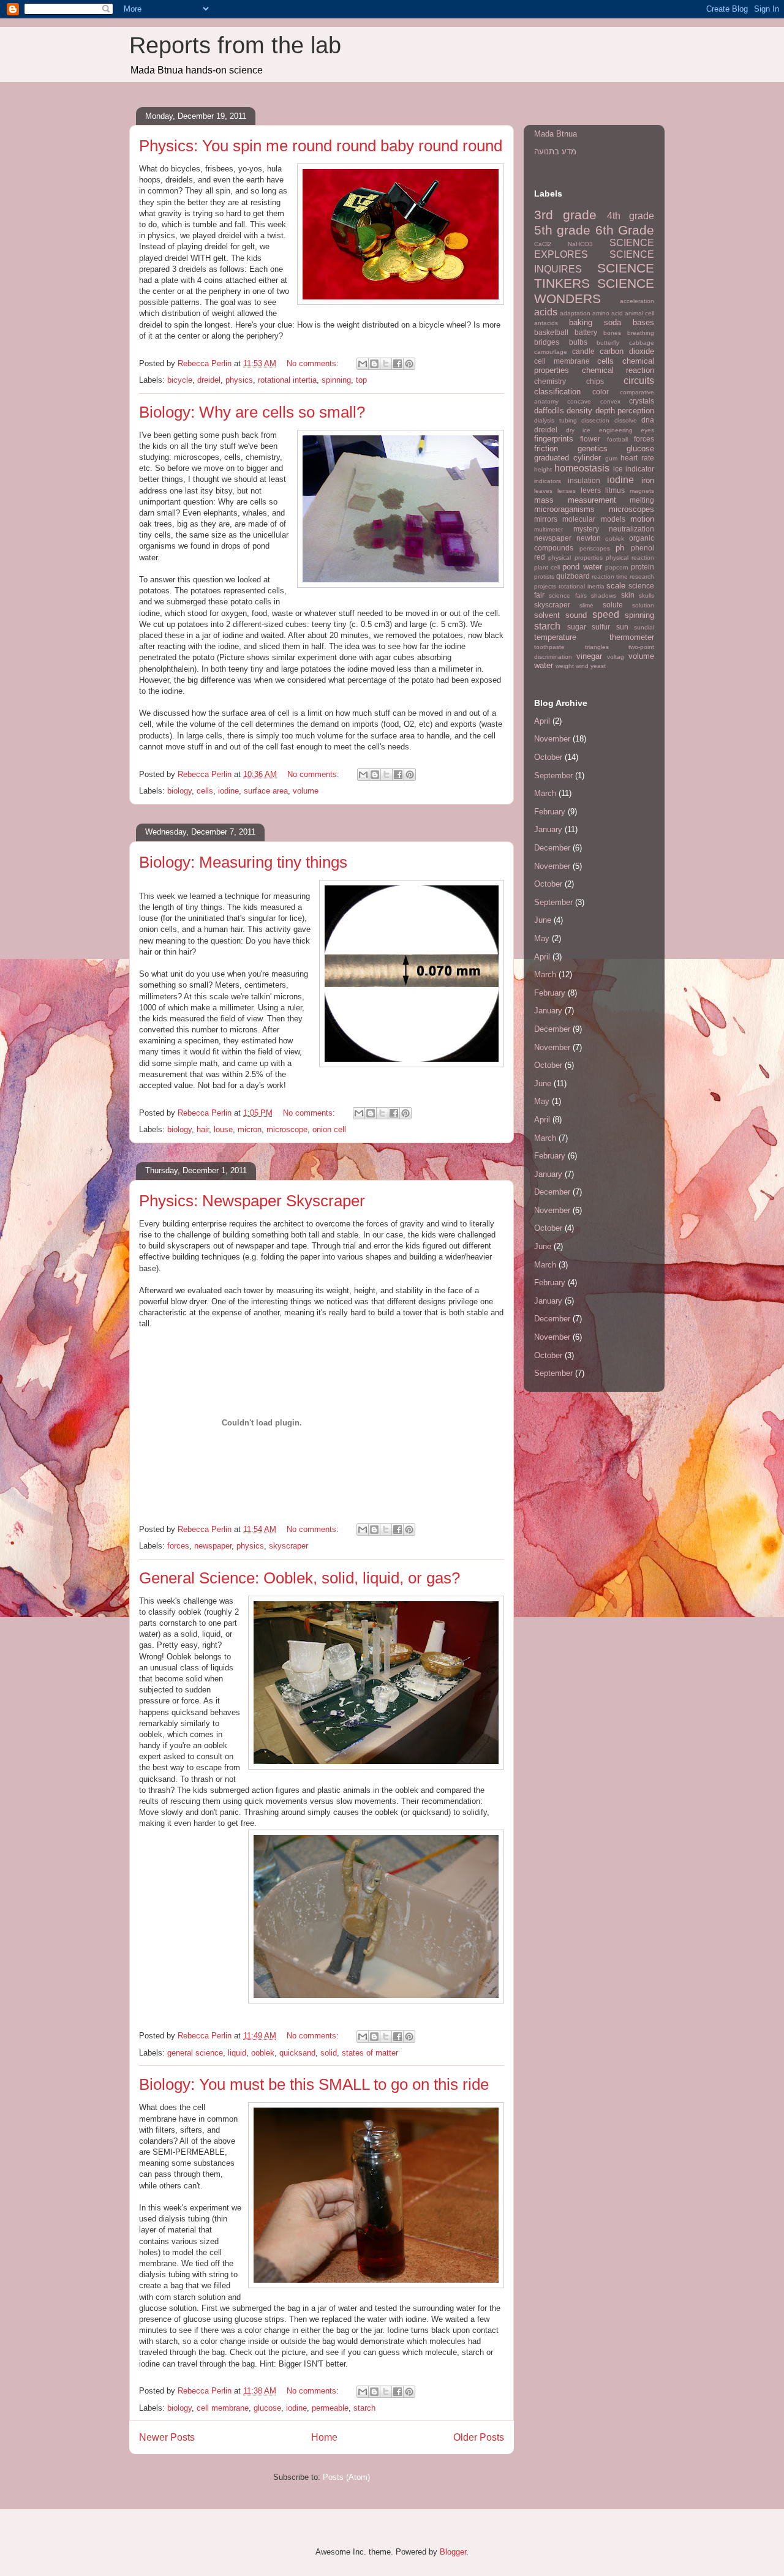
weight (565, 666)
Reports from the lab (235, 45)
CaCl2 (543, 244)
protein (643, 567)
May (542, 938)
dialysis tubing (556, 420)
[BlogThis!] (374, 364)
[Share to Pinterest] (409, 364)
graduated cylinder (567, 458)
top (361, 380)
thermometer (632, 637)
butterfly (608, 343)
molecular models (594, 519)
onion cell (329, 1129)
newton (589, 538)
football (617, 439)
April (542, 721)
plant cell (547, 567)
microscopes (631, 509)
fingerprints (554, 439)
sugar (577, 627)
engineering (616, 430)
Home (324, 2437)
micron (250, 1129)
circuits (639, 381)
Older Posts (479, 2437)
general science (195, 2053)
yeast (598, 666)
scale (616, 586)
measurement (592, 500)
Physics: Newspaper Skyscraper (252, 1201)
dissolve (626, 420)
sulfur (601, 627)
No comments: (314, 363)
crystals (642, 401)
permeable (330, 2408)
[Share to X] (386, 364)
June (543, 920)
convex (610, 401)
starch (364, 2408)
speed (606, 614)
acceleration (637, 301)
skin (628, 595)
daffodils (549, 411)
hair (203, 1129)
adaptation (575, 313)
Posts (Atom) (346, 2477)
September (553, 775)
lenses (567, 491)
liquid (237, 2053)
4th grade (631, 216)
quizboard (573, 576)
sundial (644, 627)
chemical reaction (618, 370)
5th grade (562, 230)
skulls (646, 595)
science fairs (567, 595)
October (548, 757)
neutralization (631, 529)
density (579, 411)
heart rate (637, 458)
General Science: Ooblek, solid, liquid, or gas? (300, 1578)
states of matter (370, 2053)
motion (642, 519)
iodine (228, 791)
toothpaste (549, 647)
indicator (640, 469)
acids (546, 312)
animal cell (639, 313)
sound (576, 615)
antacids (546, 323)
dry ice (579, 430)
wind (582, 666)
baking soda (595, 322)
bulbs (578, 342)
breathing (641, 333)
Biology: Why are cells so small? (252, 412)
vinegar (589, 656)
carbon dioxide (627, 351)
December (552, 848)
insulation (584, 480)
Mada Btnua (556, 134)
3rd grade (565, 215)
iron (648, 480)
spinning (336, 380)
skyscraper (288, 1546)
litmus (615, 490)
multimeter (548, 529)
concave (579, 401)
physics (239, 380)
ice (618, 469)
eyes (647, 430)
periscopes (595, 548)
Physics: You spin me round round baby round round (321, 146)
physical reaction (630, 558)
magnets (642, 491)
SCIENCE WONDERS (594, 291)
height (543, 469)
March (545, 793)
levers (591, 490)
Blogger (453, 2552)
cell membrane (223, 2408)
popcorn (617, 567)
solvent (547, 615)
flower (590, 439)
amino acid (608, 313)
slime (586, 605)
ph (620, 548)
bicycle (180, 380)
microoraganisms (564, 509)
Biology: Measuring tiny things (243, 862)
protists (544, 576)
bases (643, 322)
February (550, 812)
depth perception (625, 411)
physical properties (575, 558)
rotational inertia (582, 586)
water (544, 665)
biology (179, 791)
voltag (616, 657)
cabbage (642, 343)
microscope (287, 1129)
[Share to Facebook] (398, 364)
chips (595, 381)
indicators (548, 481)
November (552, 739)
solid (329, 2053)
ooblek (263, 2053)
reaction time (610, 576)
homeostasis (582, 468)
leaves (543, 491)
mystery (586, 529)
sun (622, 627)
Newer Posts (167, 2437)
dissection (595, 420)
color (601, 392)
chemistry (550, 381)
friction (546, 449)
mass (544, 500)
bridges (547, 342)
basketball (551, 332)
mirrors (546, 519)
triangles (597, 647)
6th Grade (625, 230)
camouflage (551, 352)
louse (223, 1129)
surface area (266, 791)
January (548, 829)
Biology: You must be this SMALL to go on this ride (314, 2084)
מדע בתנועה (555, 152)
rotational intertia (287, 380)
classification (557, 392)
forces (178, 1546)
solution (643, 605)
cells (205, 791)
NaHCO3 (580, 244)
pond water (582, 567)
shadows (604, 595)
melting (642, 500)
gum (611, 458)
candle (583, 351)
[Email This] (363, 364)
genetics (593, 449)
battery (586, 332)
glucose (267, 2408)
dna (648, 420)
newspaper (213, 1546)
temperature (555, 637)
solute (613, 605)
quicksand (297, 2053)
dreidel (209, 380)
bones (612, 333)
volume (306, 791)
